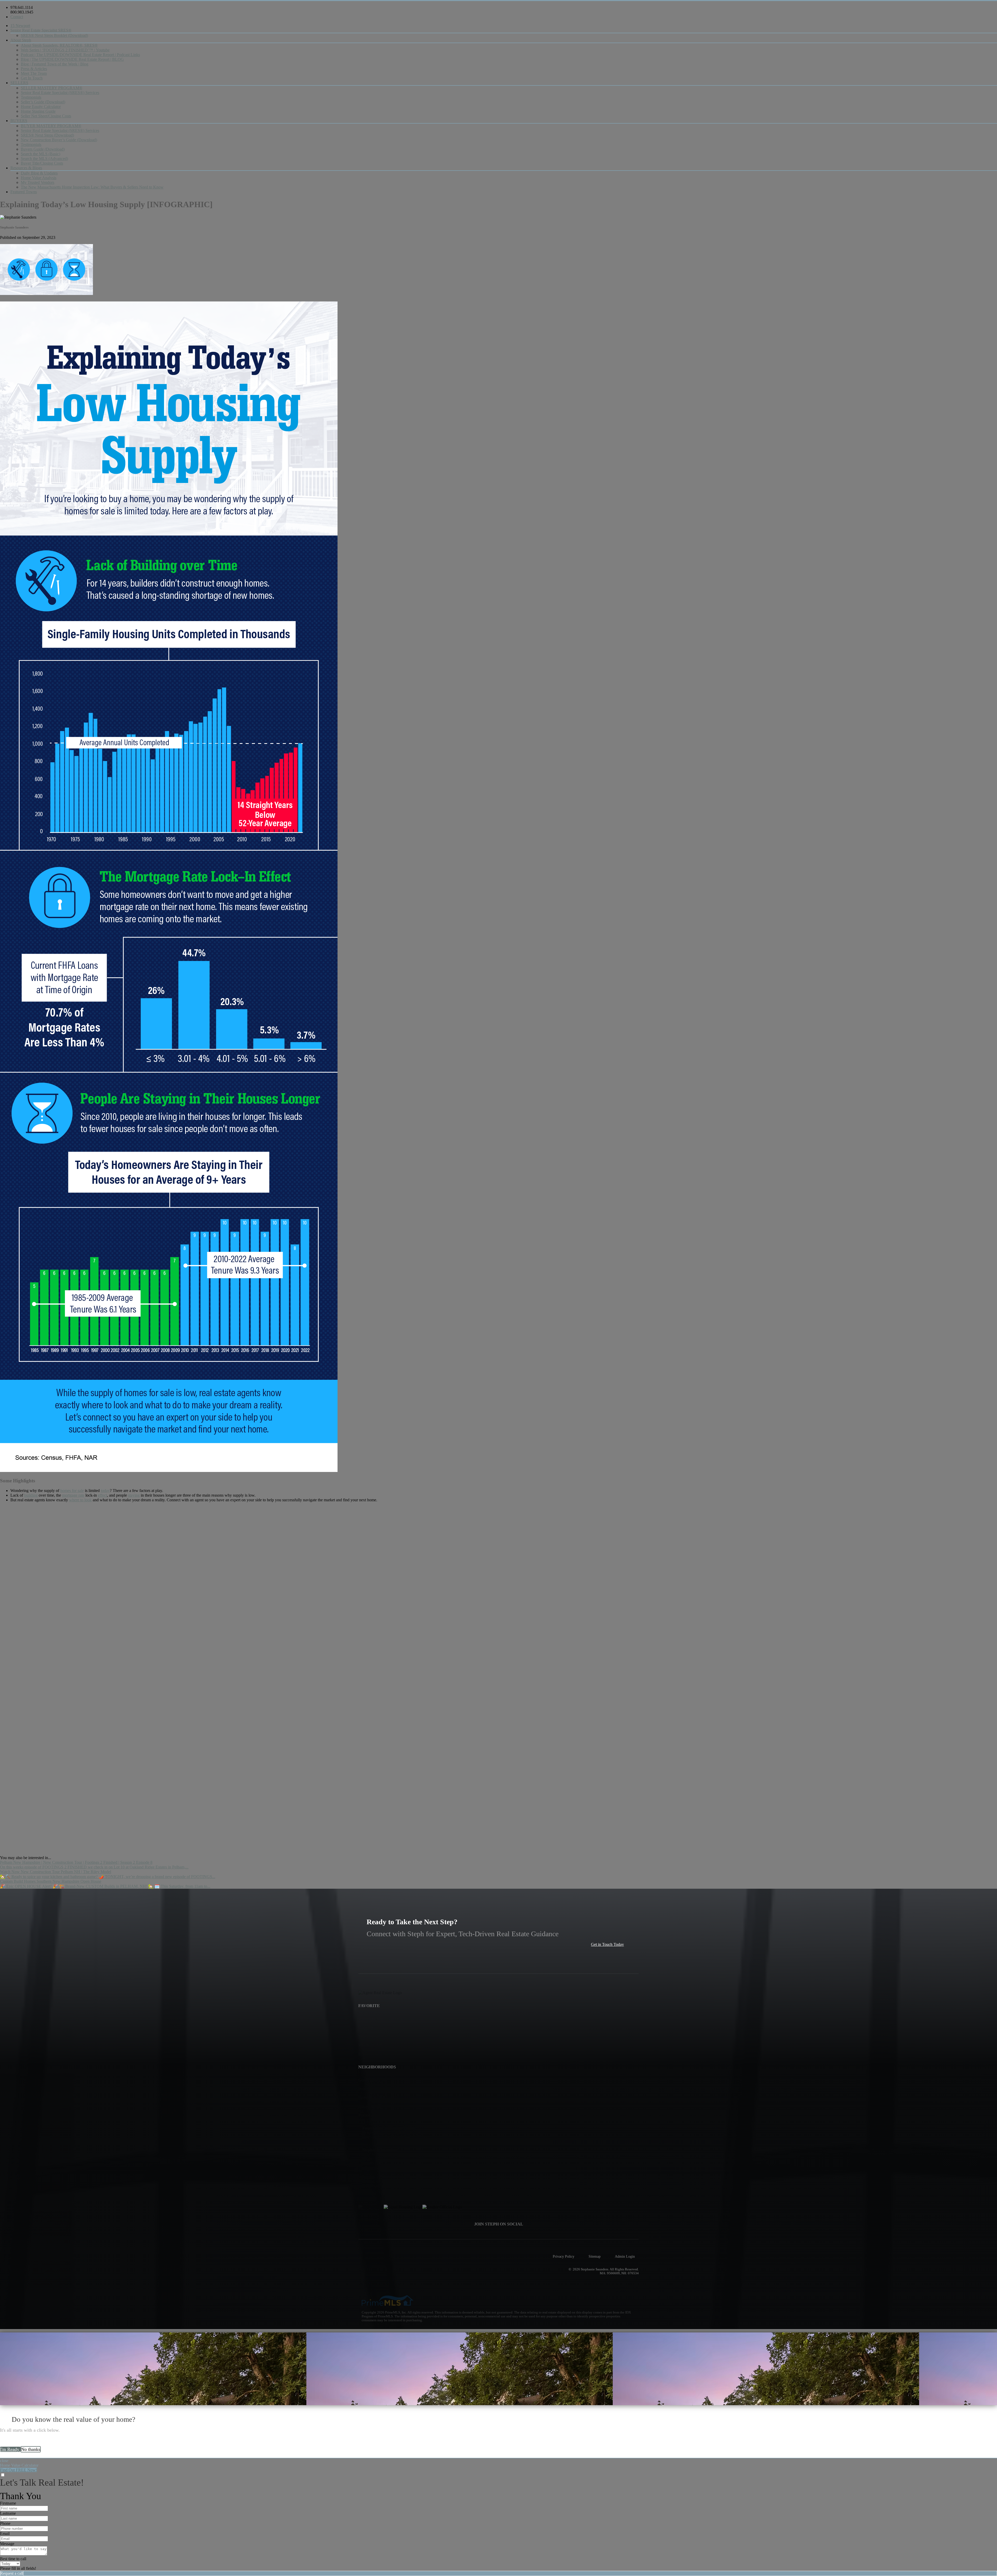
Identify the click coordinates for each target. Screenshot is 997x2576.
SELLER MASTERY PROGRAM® (52, 88)
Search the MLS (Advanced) (44, 159)
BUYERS (19, 121)
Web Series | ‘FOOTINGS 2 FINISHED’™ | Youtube (65, 50)
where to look (80, 1500)
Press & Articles (34, 69)
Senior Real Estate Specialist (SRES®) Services (60, 93)
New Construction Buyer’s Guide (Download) (59, 140)
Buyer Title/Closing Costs (42, 163)
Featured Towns (24, 192)
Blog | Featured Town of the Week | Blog (55, 64)
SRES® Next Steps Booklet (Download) (54, 35)
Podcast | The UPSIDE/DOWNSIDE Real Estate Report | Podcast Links (80, 55)
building (31, 1495)
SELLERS (19, 83)
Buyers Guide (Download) (43, 149)
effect (102, 1495)
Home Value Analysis (39, 178)
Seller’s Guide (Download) (43, 102)
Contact (17, 17)
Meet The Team (34, 73)
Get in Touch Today (607, 1944)
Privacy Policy (564, 2256)
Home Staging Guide (38, 111)
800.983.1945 (22, 12)
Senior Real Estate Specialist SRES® (41, 30)
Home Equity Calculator (41, 107)
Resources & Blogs (26, 168)
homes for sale (72, 1491)
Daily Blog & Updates (39, 173)
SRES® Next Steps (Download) (47, 135)
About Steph (21, 40)
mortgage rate (73, 1495)
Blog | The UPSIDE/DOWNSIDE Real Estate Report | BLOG (72, 59)
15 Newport (20, 26)
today (105, 1491)
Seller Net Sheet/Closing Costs (46, 116)
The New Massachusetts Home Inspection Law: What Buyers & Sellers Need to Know (92, 187)
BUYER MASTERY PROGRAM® (51, 126)
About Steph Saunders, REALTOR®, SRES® (59, 45)
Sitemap (595, 2256)
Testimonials (31, 97)
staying (134, 1495)
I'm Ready (10, 2449)
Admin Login (625, 2256)
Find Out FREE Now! (18, 2470)
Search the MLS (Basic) (41, 154)
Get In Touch (32, 78)
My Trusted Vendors (38, 182)
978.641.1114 (22, 7)
